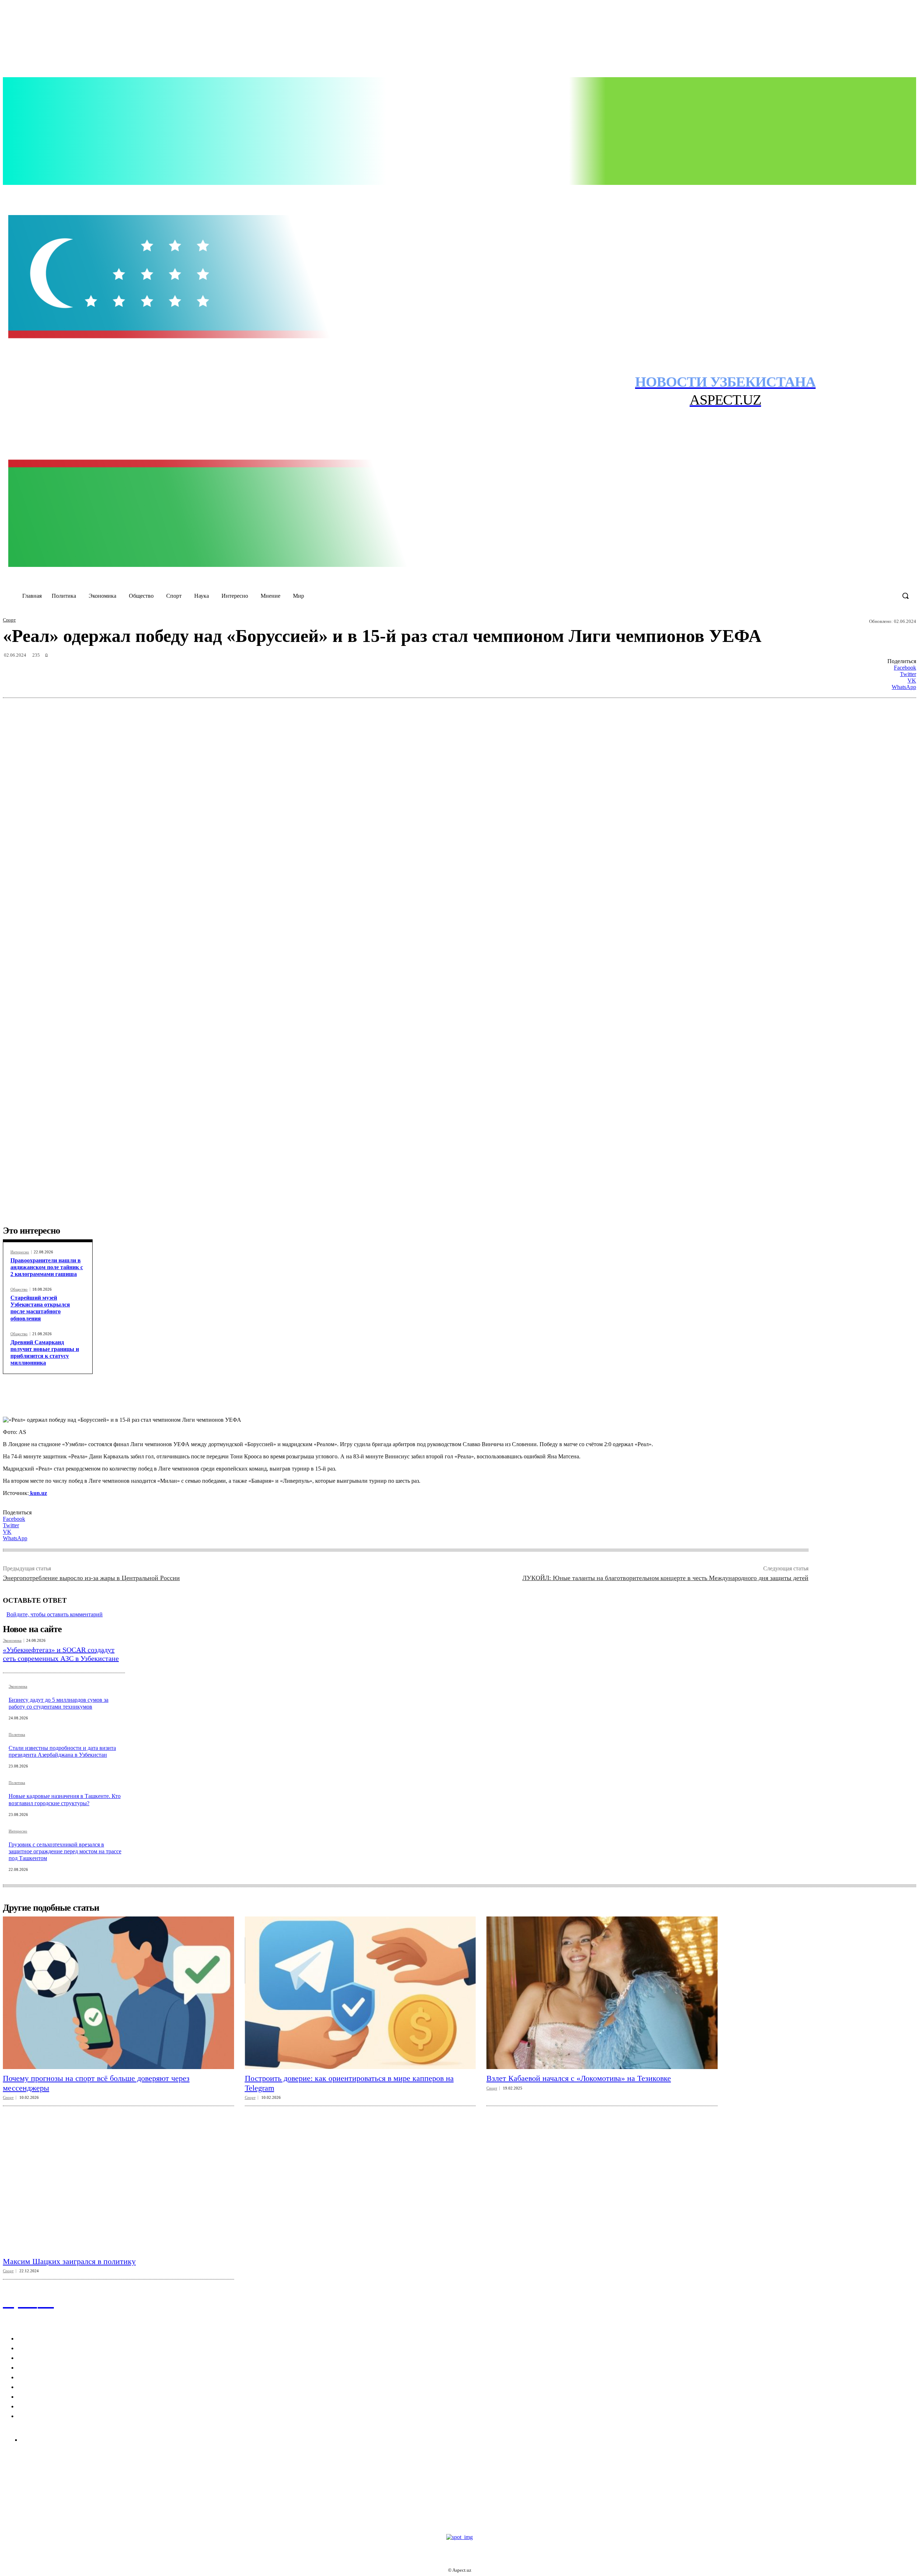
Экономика (12, 1641)
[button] (905, 596)
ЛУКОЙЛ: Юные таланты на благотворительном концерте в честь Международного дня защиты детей (665, 1578)
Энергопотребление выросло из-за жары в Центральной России (91, 1578)
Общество (19, 1289)
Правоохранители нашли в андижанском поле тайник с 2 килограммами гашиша (47, 1267)
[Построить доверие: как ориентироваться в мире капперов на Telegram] (360, 1993)
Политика (17, 1735)
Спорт (9, 620)
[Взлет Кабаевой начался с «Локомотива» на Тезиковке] (602, 1993)
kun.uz (38, 1493)
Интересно (20, 1252)
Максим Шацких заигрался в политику (69, 2261)
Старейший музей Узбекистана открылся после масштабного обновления (40, 1308)
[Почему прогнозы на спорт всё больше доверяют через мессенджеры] (118, 1993)
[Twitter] (817, 193)
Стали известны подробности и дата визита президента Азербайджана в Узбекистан (62, 1751)
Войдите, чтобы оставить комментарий (55, 1614)
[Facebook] (788, 193)
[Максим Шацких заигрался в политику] (118, 2176)
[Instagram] (802, 193)
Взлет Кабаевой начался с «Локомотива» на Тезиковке (579, 2078)
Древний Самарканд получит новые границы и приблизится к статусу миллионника (45, 1353)
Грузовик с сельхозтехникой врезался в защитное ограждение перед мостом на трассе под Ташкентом (65, 1851)
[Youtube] (832, 193)
